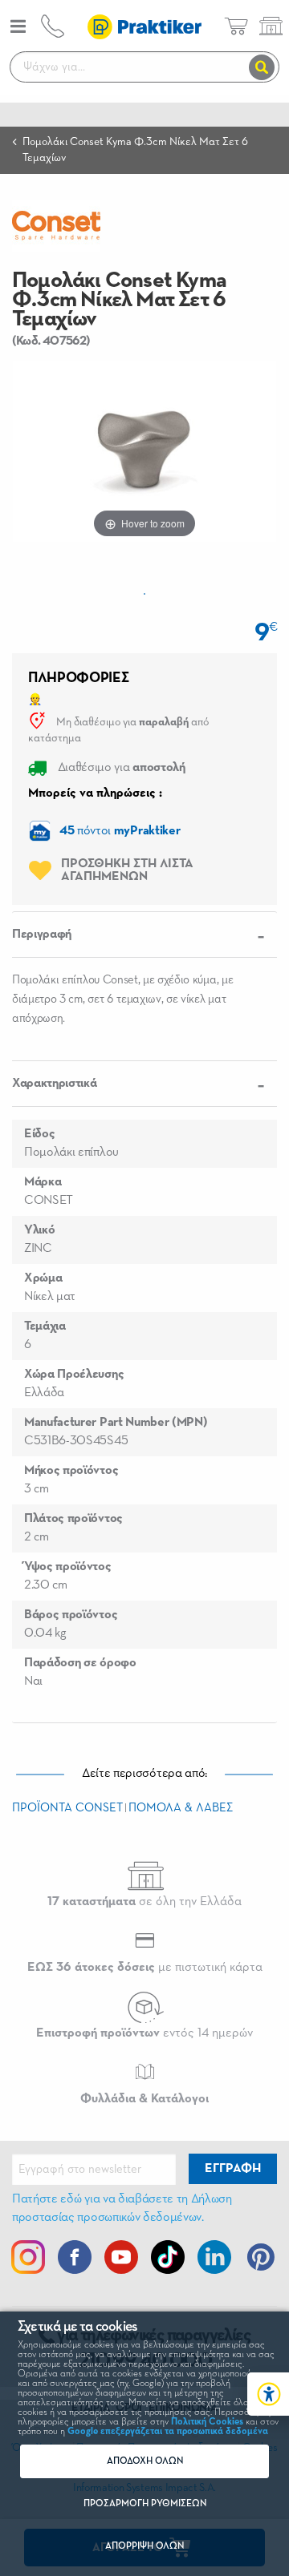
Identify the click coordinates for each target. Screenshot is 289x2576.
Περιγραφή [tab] (42, 935)
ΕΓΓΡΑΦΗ (233, 2169)
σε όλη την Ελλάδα (144, 1902)
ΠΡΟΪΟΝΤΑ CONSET (67, 1808)
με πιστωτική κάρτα (145, 1968)
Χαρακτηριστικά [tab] (55, 1084)
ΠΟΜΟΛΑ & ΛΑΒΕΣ (181, 1808)
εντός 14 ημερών (144, 2033)
